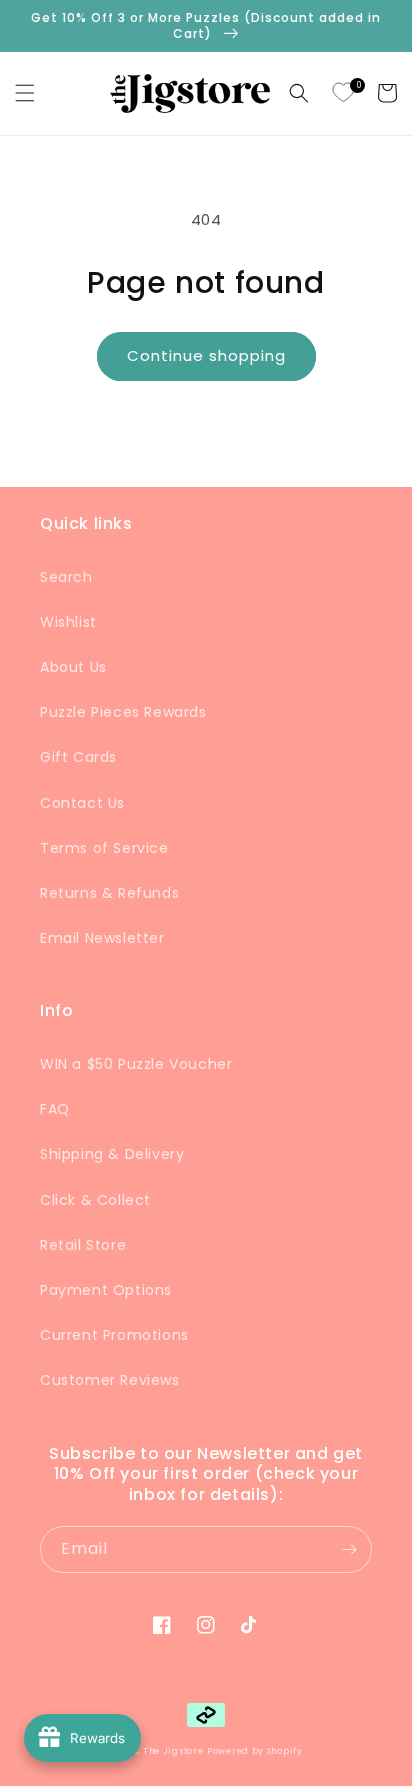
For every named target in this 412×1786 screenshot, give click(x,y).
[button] (25, 93)
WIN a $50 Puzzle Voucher (136, 1064)
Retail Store (83, 1245)
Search (66, 577)
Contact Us (82, 803)
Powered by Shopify (255, 1751)
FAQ (55, 1109)
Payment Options (106, 1290)
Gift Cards (78, 757)
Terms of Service (104, 848)
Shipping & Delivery (112, 1154)
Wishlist (68, 622)
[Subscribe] (349, 1549)
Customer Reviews (110, 1380)
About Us (73, 667)
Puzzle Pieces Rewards (123, 712)
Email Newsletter (102, 938)
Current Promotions (114, 1335)
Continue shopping (206, 355)
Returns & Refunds (109, 893)
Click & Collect (95, 1200)
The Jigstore (173, 1751)
